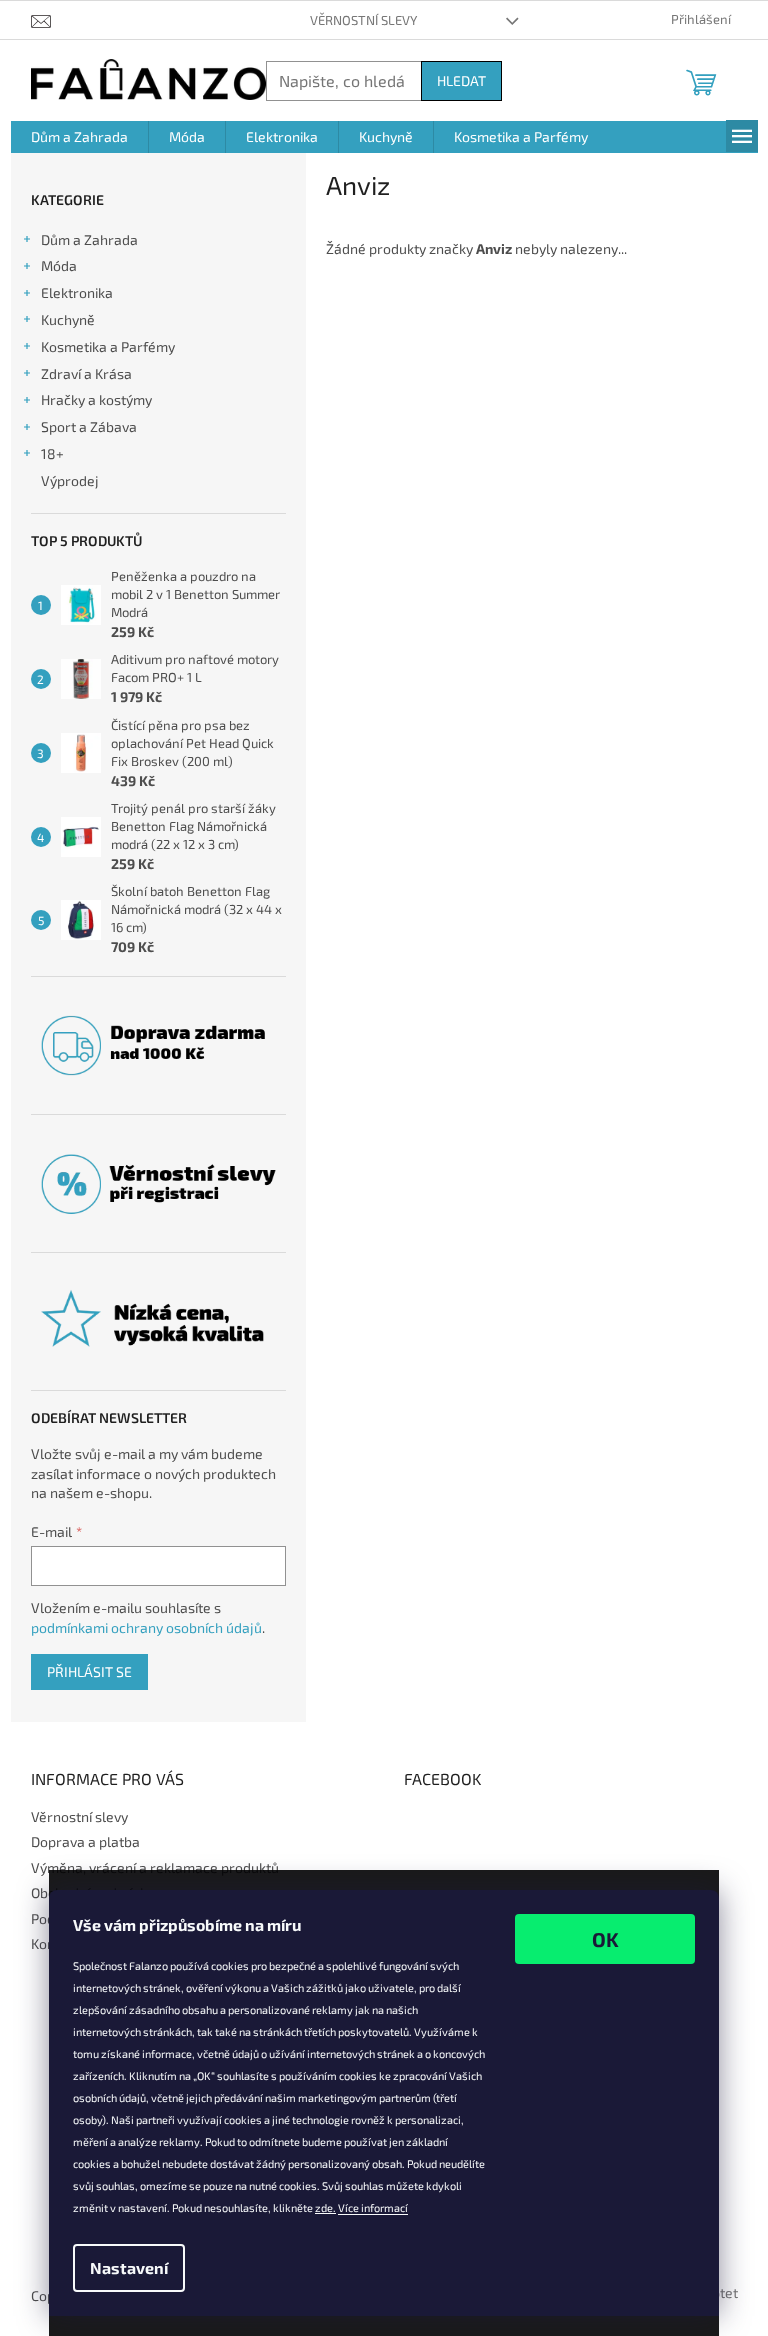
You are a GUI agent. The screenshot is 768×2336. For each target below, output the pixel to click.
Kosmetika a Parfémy (108, 346)
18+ (52, 453)
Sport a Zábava (89, 426)
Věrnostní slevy (363, 20)
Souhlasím (605, 1939)
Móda (59, 265)
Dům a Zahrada (89, 239)
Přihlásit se (89, 1671)
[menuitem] (79, 137)
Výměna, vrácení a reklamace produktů (155, 1867)
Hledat (461, 80)
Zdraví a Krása (86, 373)
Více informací (373, 2207)
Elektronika (77, 292)
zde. (325, 2207)
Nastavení (129, 2267)
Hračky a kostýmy (96, 399)
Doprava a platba (85, 1841)
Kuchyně (68, 319)
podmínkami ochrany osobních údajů (146, 1627)
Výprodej (70, 480)
